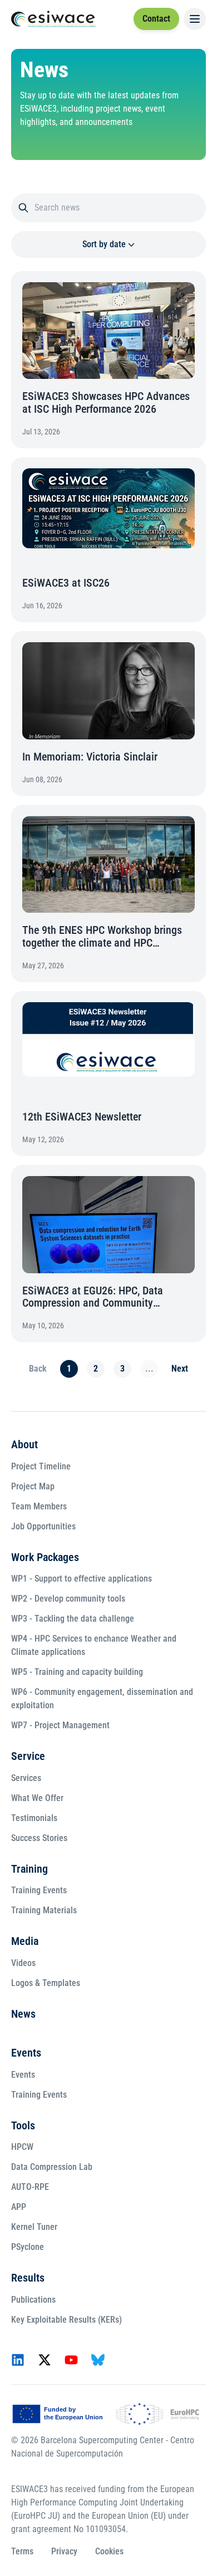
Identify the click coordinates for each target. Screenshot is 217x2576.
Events (26, 2053)
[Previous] (35, 1350)
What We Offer (37, 1799)
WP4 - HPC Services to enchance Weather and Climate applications (94, 1646)
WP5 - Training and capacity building (77, 1672)
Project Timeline (41, 1467)
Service (28, 1757)
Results (28, 2278)
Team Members (39, 1507)
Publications (33, 2300)
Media (25, 1942)
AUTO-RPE (30, 2187)
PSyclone (28, 2247)
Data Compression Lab (52, 2167)
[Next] (177, 1350)
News (23, 2014)
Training (29, 1869)
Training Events (39, 1891)
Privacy (64, 2551)
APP (19, 2207)
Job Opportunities (43, 1527)
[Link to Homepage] (53, 19)
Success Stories (39, 1839)
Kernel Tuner (34, 2227)
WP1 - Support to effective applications (82, 1579)
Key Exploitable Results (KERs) (66, 2320)
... (147, 1350)
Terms (22, 2551)
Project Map (33, 1487)
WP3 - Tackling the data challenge (73, 1619)
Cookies (109, 2551)
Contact (156, 19)
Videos (23, 1964)
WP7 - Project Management (60, 1726)
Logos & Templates (46, 1984)
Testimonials (34, 1819)
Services (26, 1779)
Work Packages (45, 1558)
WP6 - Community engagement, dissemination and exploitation (102, 1699)
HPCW (22, 2147)
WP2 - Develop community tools (68, 1599)
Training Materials (44, 1911)
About (24, 1445)
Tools (23, 2126)
